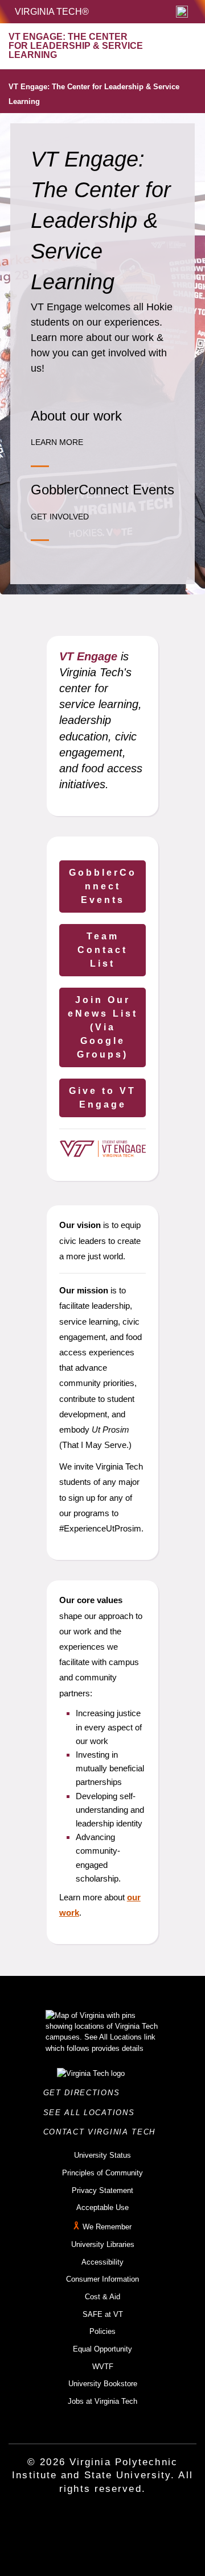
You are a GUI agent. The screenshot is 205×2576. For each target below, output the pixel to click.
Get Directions (85, 2093)
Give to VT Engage (102, 1098)
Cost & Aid (102, 2297)
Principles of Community (102, 2173)
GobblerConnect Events (103, 886)
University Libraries (103, 2244)
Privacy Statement (102, 2190)
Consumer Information (102, 2279)
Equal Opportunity (102, 2349)
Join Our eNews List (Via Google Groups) (103, 1027)
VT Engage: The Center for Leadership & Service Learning (94, 94)
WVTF (103, 2367)
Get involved (60, 517)
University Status (102, 2155)
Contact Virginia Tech (103, 2132)
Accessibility (102, 2262)
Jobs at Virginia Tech (102, 2401)
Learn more (57, 442)
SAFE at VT (103, 2314)
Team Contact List (102, 950)
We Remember (107, 2227)
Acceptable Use (102, 2207)
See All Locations (92, 2113)
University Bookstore (103, 2384)
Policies (102, 2331)
